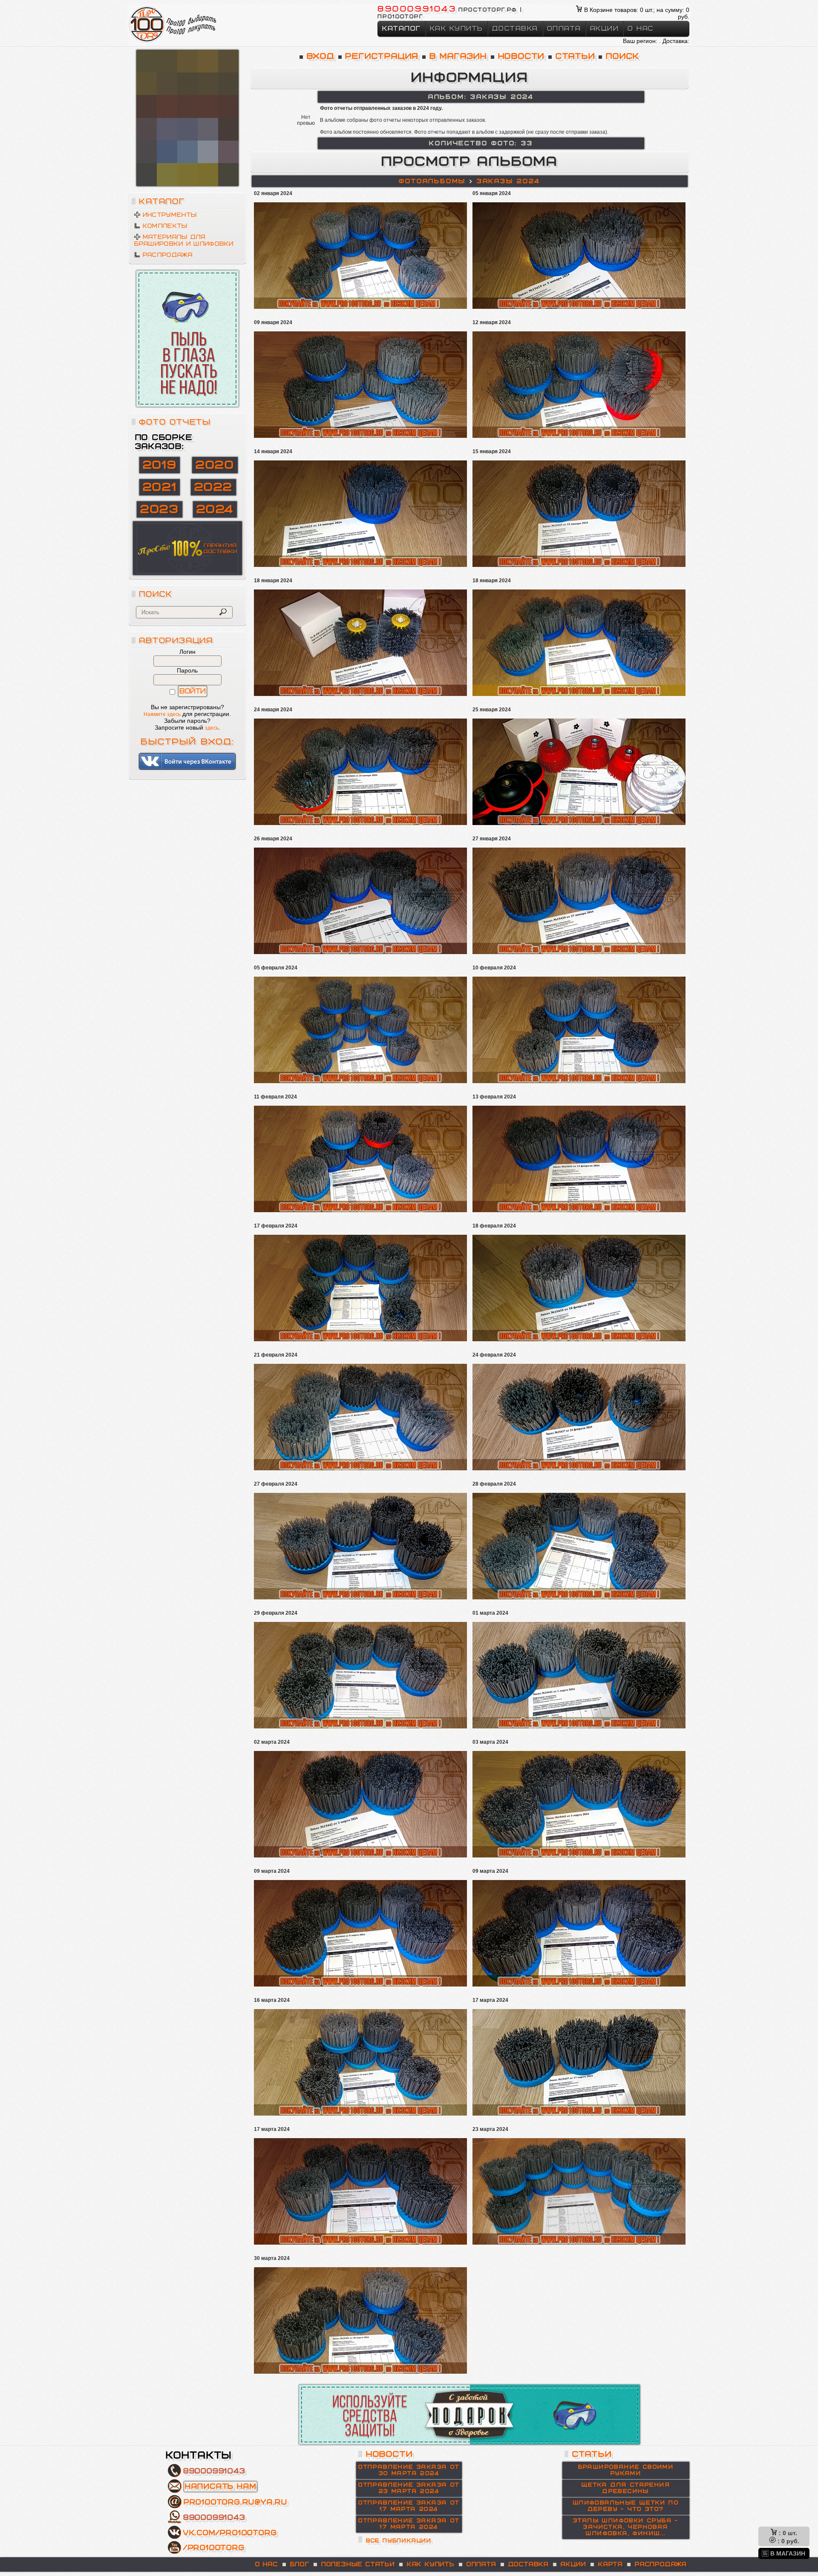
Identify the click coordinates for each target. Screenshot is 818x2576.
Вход (321, 56)
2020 (215, 465)
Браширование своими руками (626, 2470)
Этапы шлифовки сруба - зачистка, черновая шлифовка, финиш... (626, 2527)
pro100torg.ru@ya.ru (236, 2502)
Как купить (457, 29)
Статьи (575, 56)
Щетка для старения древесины (626, 2488)
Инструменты (170, 215)
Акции (605, 29)
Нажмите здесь (162, 714)
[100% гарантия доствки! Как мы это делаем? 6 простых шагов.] (187, 118)
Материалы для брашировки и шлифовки (184, 241)
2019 (160, 465)
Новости (521, 56)
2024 (215, 509)
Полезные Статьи (358, 2564)
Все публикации (399, 2541)
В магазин (458, 56)
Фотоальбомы (432, 181)
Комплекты (165, 226)
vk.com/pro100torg (230, 2533)
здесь (212, 728)
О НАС (267, 2564)
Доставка (515, 29)
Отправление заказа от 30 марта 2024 (409, 2470)
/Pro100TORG (214, 2548)
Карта (611, 2564)
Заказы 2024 (508, 181)
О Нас (641, 29)
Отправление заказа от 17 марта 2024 (409, 2506)
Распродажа (168, 255)
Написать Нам (221, 2487)
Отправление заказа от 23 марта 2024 (409, 2488)
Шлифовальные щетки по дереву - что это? (626, 2506)
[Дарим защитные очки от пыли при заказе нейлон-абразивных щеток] (187, 339)
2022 (213, 487)
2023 (159, 509)
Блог (300, 2564)
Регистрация (382, 56)
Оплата (564, 29)
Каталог (402, 29)
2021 (160, 487)
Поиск (623, 56)
